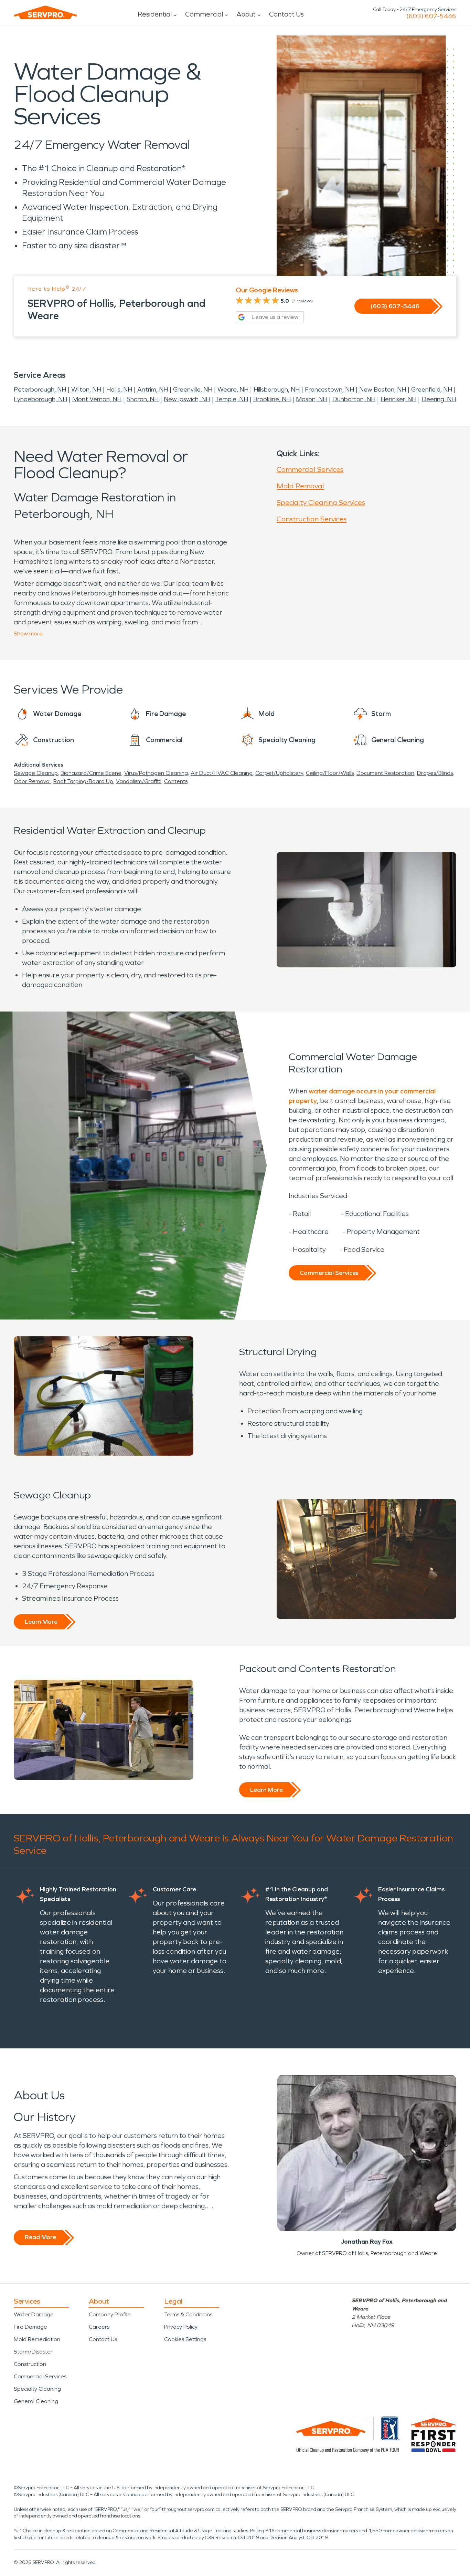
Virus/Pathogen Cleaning (156, 773)
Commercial (204, 14)
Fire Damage (30, 2327)
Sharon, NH (143, 399)
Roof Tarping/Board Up (83, 781)
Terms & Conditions (188, 2314)
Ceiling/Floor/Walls (330, 773)
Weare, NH (233, 389)
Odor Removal (32, 781)
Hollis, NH (119, 389)
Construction (30, 2364)
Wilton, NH (86, 389)
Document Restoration (385, 773)
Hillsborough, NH (277, 389)
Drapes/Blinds (435, 773)
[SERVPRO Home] (45, 12)
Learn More (41, 1622)
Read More (40, 2237)
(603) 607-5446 (431, 16)
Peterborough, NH (40, 389)
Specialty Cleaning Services (321, 502)
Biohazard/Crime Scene (91, 773)
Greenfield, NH (432, 389)
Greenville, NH (193, 389)
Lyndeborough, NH (40, 399)
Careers (99, 2327)
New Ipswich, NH (187, 399)
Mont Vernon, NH (97, 399)
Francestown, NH (329, 389)
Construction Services (312, 519)
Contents (176, 781)
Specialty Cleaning (37, 2389)
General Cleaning (36, 2401)
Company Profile (110, 2314)
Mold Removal (300, 486)
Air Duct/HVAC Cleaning (222, 773)
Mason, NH (312, 399)
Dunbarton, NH (354, 399)
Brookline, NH (272, 399)
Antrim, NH (153, 389)
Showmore (28, 633)
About (246, 14)
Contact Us (286, 14)
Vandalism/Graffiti (139, 781)
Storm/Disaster (33, 2352)
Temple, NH (232, 399)
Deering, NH (439, 399)
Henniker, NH (398, 399)
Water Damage (34, 2314)
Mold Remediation (37, 2339)
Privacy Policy (181, 2327)
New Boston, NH (383, 389)
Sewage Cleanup (36, 773)
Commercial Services (310, 469)
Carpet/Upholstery (279, 773)
